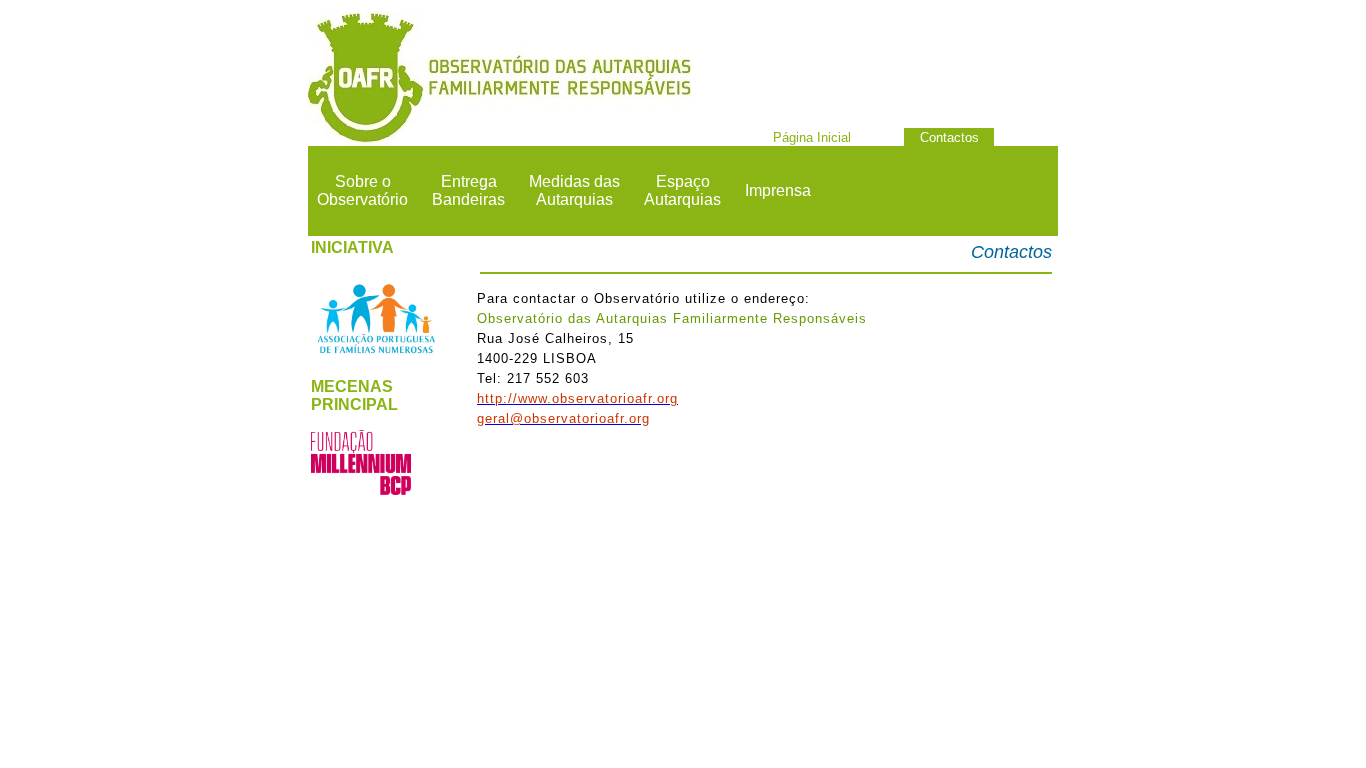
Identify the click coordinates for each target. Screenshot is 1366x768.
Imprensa (778, 190)
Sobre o (363, 181)
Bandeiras (468, 199)
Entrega (469, 181)
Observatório (362, 199)
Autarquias (574, 199)
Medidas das (574, 181)
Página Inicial (812, 137)
